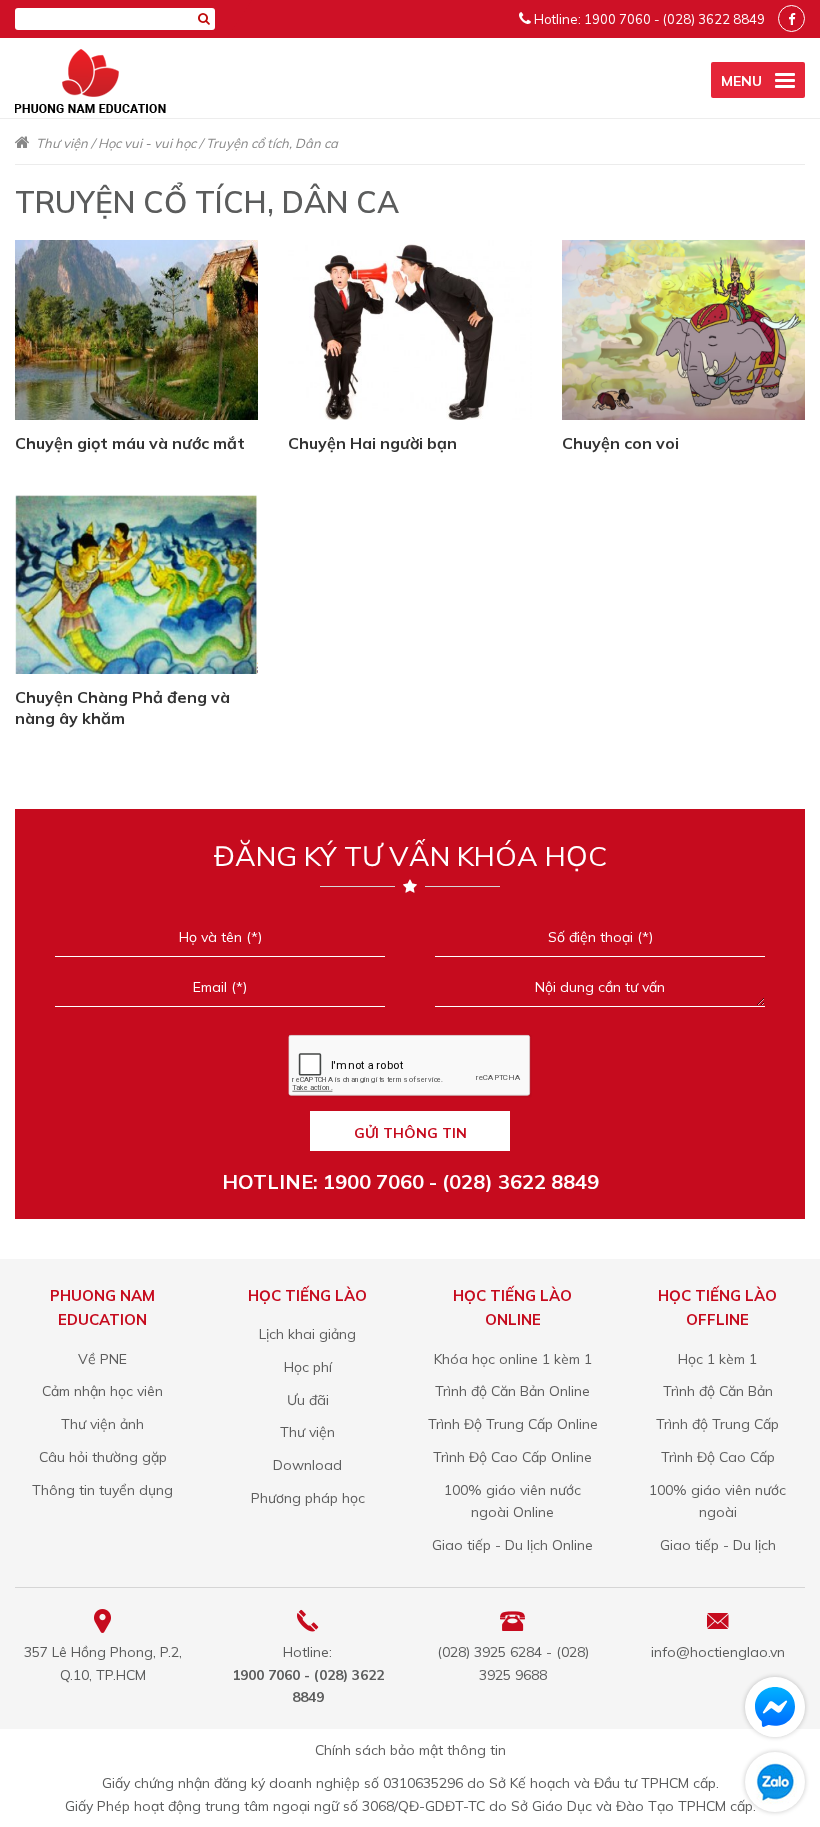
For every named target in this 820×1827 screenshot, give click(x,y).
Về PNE (102, 1359)
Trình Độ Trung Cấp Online (513, 1424)
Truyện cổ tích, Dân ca (272, 143)
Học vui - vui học (147, 143)
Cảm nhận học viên (102, 1391)
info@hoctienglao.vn (718, 1652)
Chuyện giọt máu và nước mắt (130, 443)
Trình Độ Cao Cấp (718, 1457)
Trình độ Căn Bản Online (512, 1391)
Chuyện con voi (620, 443)
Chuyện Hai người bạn (372, 443)
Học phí (308, 1367)
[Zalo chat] (775, 1782)
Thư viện (62, 143)
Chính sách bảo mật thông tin (410, 1750)
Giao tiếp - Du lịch (718, 1545)
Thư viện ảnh (102, 1424)
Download (307, 1465)
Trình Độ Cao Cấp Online (512, 1457)
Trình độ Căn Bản (718, 1391)
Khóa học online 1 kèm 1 (513, 1359)
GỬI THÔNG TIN (410, 1133)
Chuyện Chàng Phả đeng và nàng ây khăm (122, 707)
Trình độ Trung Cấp (717, 1424)
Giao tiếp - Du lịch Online (512, 1545)
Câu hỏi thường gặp (103, 1457)
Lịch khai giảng (307, 1334)
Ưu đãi (308, 1400)
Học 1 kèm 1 (717, 1359)
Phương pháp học (308, 1498)
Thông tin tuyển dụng (102, 1490)
